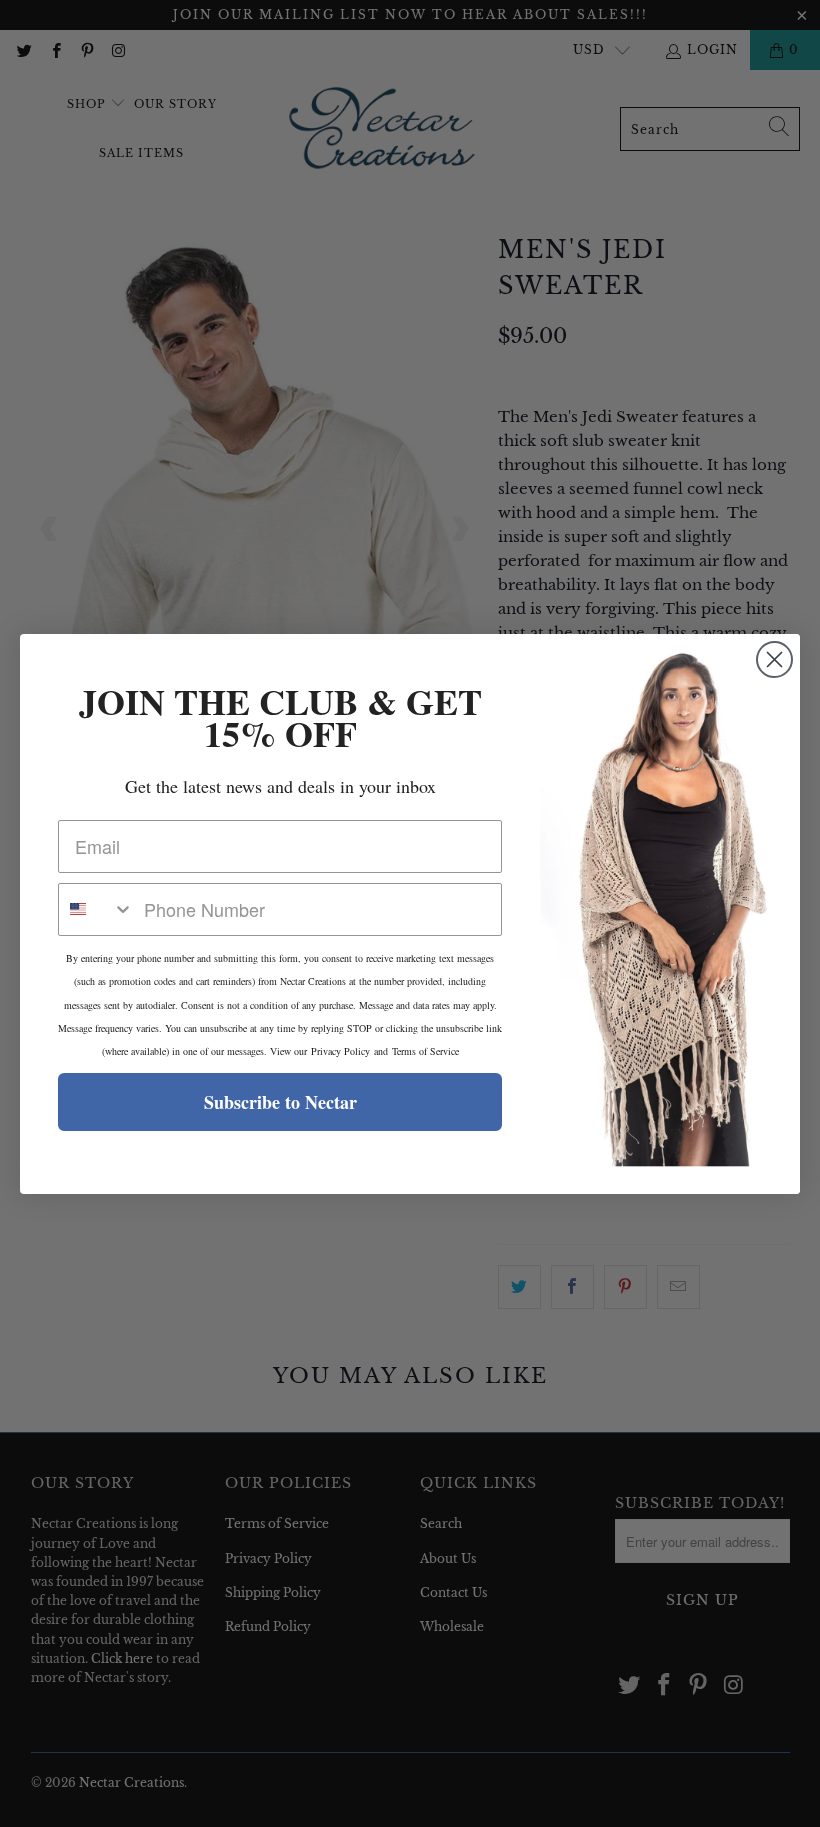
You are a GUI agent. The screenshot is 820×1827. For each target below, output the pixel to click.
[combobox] (96, 909)
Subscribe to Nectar (280, 1102)
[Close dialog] (774, 659)
